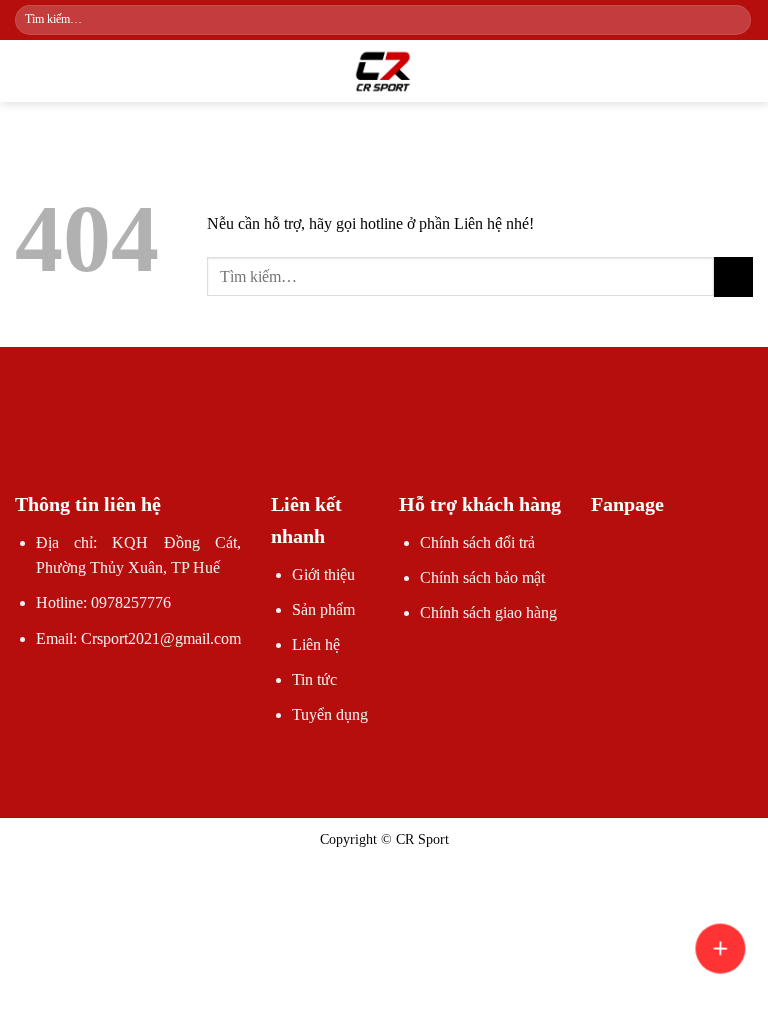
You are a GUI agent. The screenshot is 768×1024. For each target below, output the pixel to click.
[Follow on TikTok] (348, 437)
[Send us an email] (384, 437)
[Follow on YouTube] (456, 437)
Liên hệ (316, 644)
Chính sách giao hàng (488, 612)
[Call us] (420, 437)
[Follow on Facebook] (311, 437)
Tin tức (314, 679)
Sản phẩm (323, 609)
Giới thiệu (323, 574)
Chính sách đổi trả (477, 542)
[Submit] (734, 20)
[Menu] (27, 70)
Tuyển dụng (330, 714)
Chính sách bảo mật (482, 577)
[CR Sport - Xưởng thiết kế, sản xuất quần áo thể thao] (384, 71)
